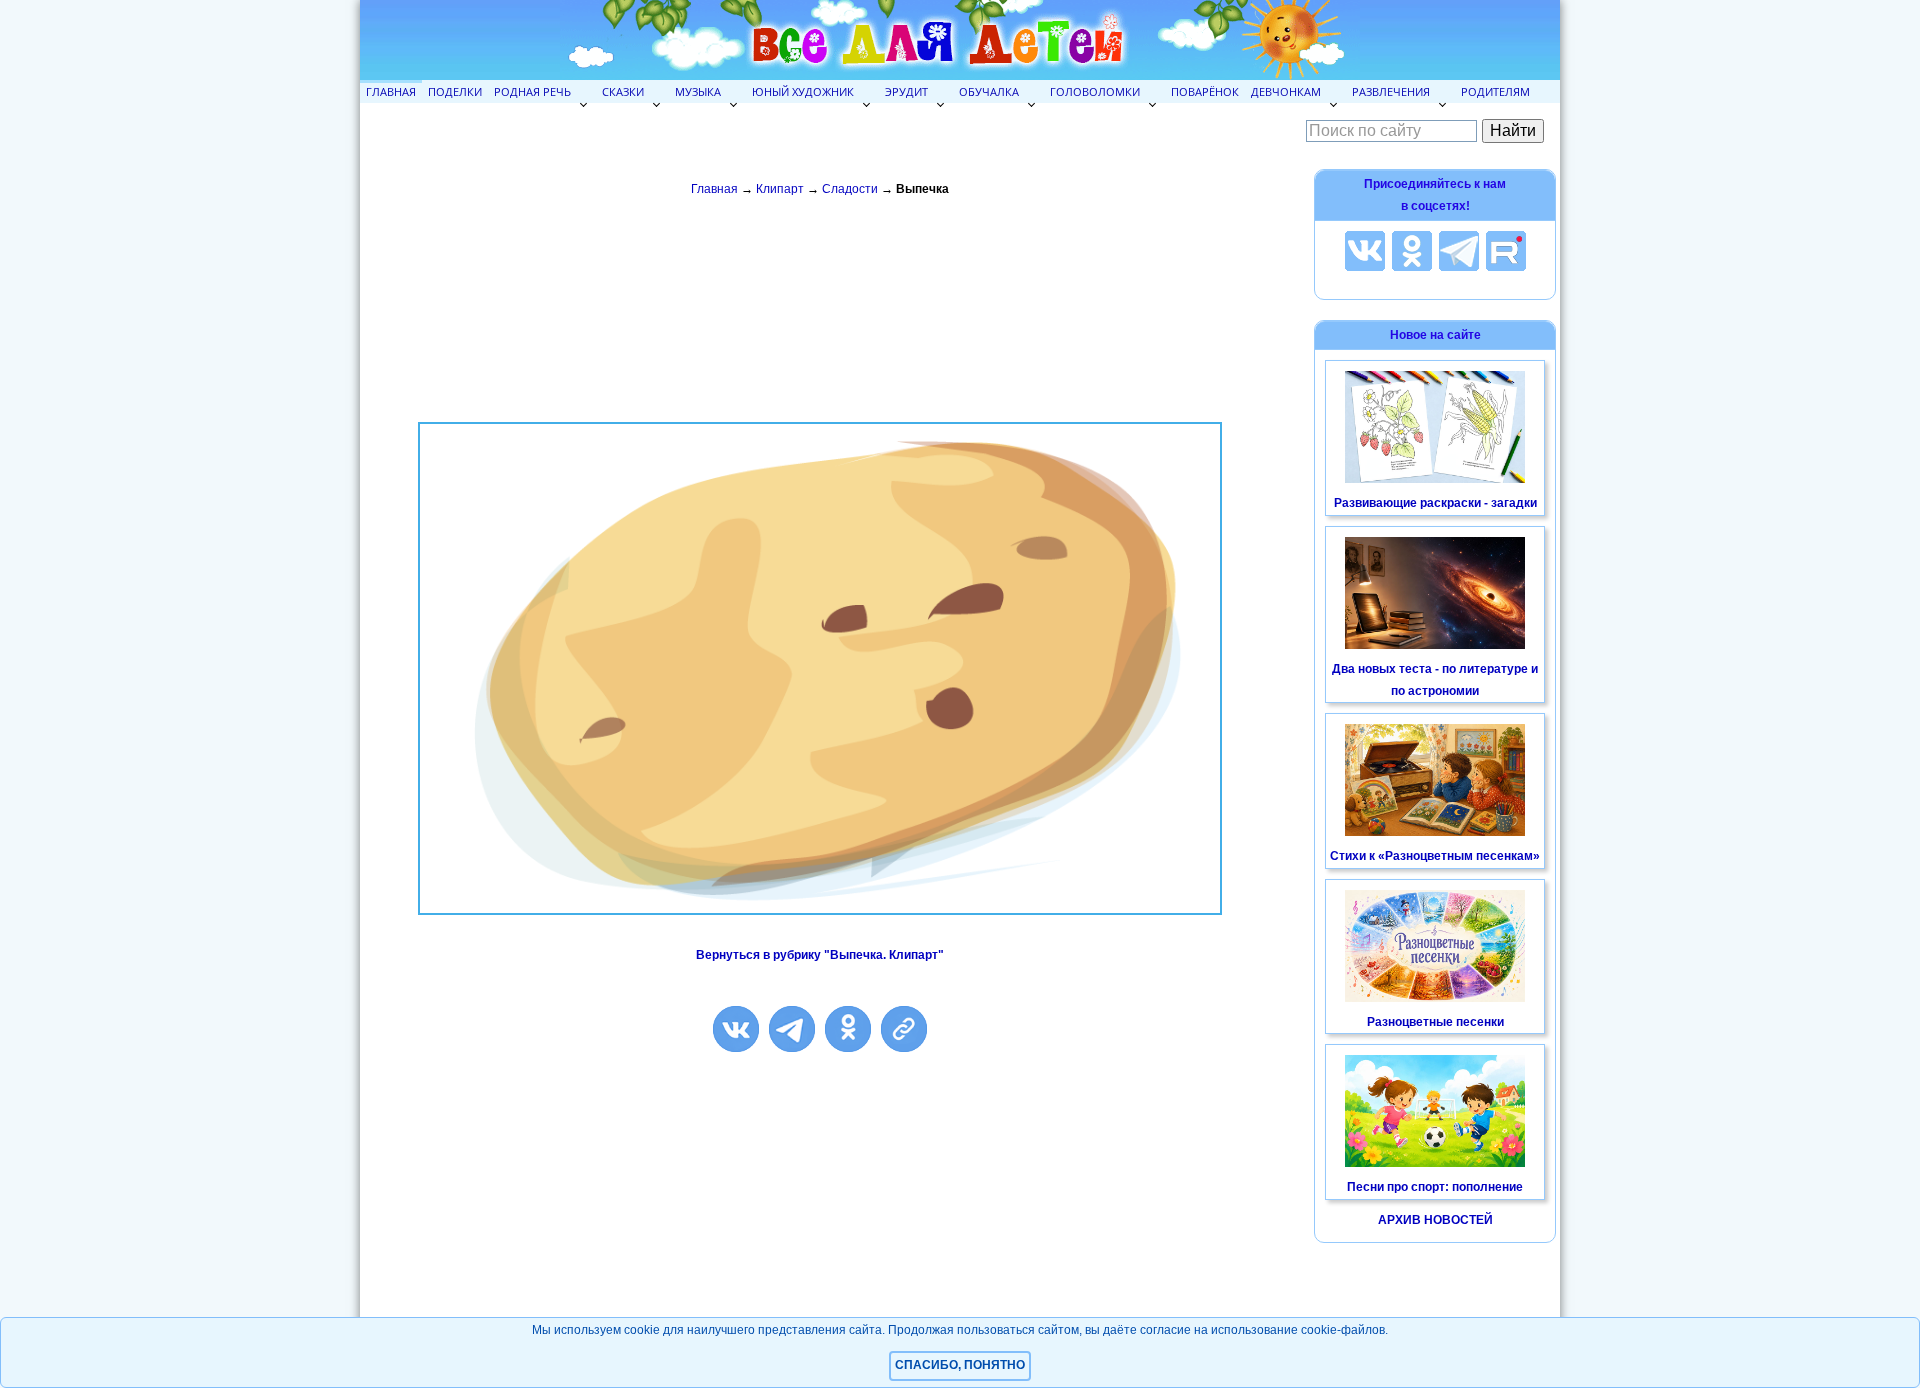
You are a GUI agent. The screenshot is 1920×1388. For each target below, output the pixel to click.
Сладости (850, 189)
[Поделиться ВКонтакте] (736, 1029)
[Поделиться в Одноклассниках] (848, 1029)
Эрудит (906, 91)
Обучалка (989, 91)
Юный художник (803, 91)
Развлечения (1391, 91)
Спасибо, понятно (960, 1365)
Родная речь (532, 91)
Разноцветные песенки (1435, 1022)
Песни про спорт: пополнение (1435, 1187)
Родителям (1495, 91)
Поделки (455, 91)
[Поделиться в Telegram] (792, 1029)
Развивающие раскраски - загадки (1435, 503)
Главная (391, 91)
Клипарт (780, 189)
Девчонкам (1286, 91)
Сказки (623, 91)
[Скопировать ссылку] (904, 1029)
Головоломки (1095, 91)
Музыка (698, 91)
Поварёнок (1205, 91)
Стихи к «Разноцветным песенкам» (1435, 856)
